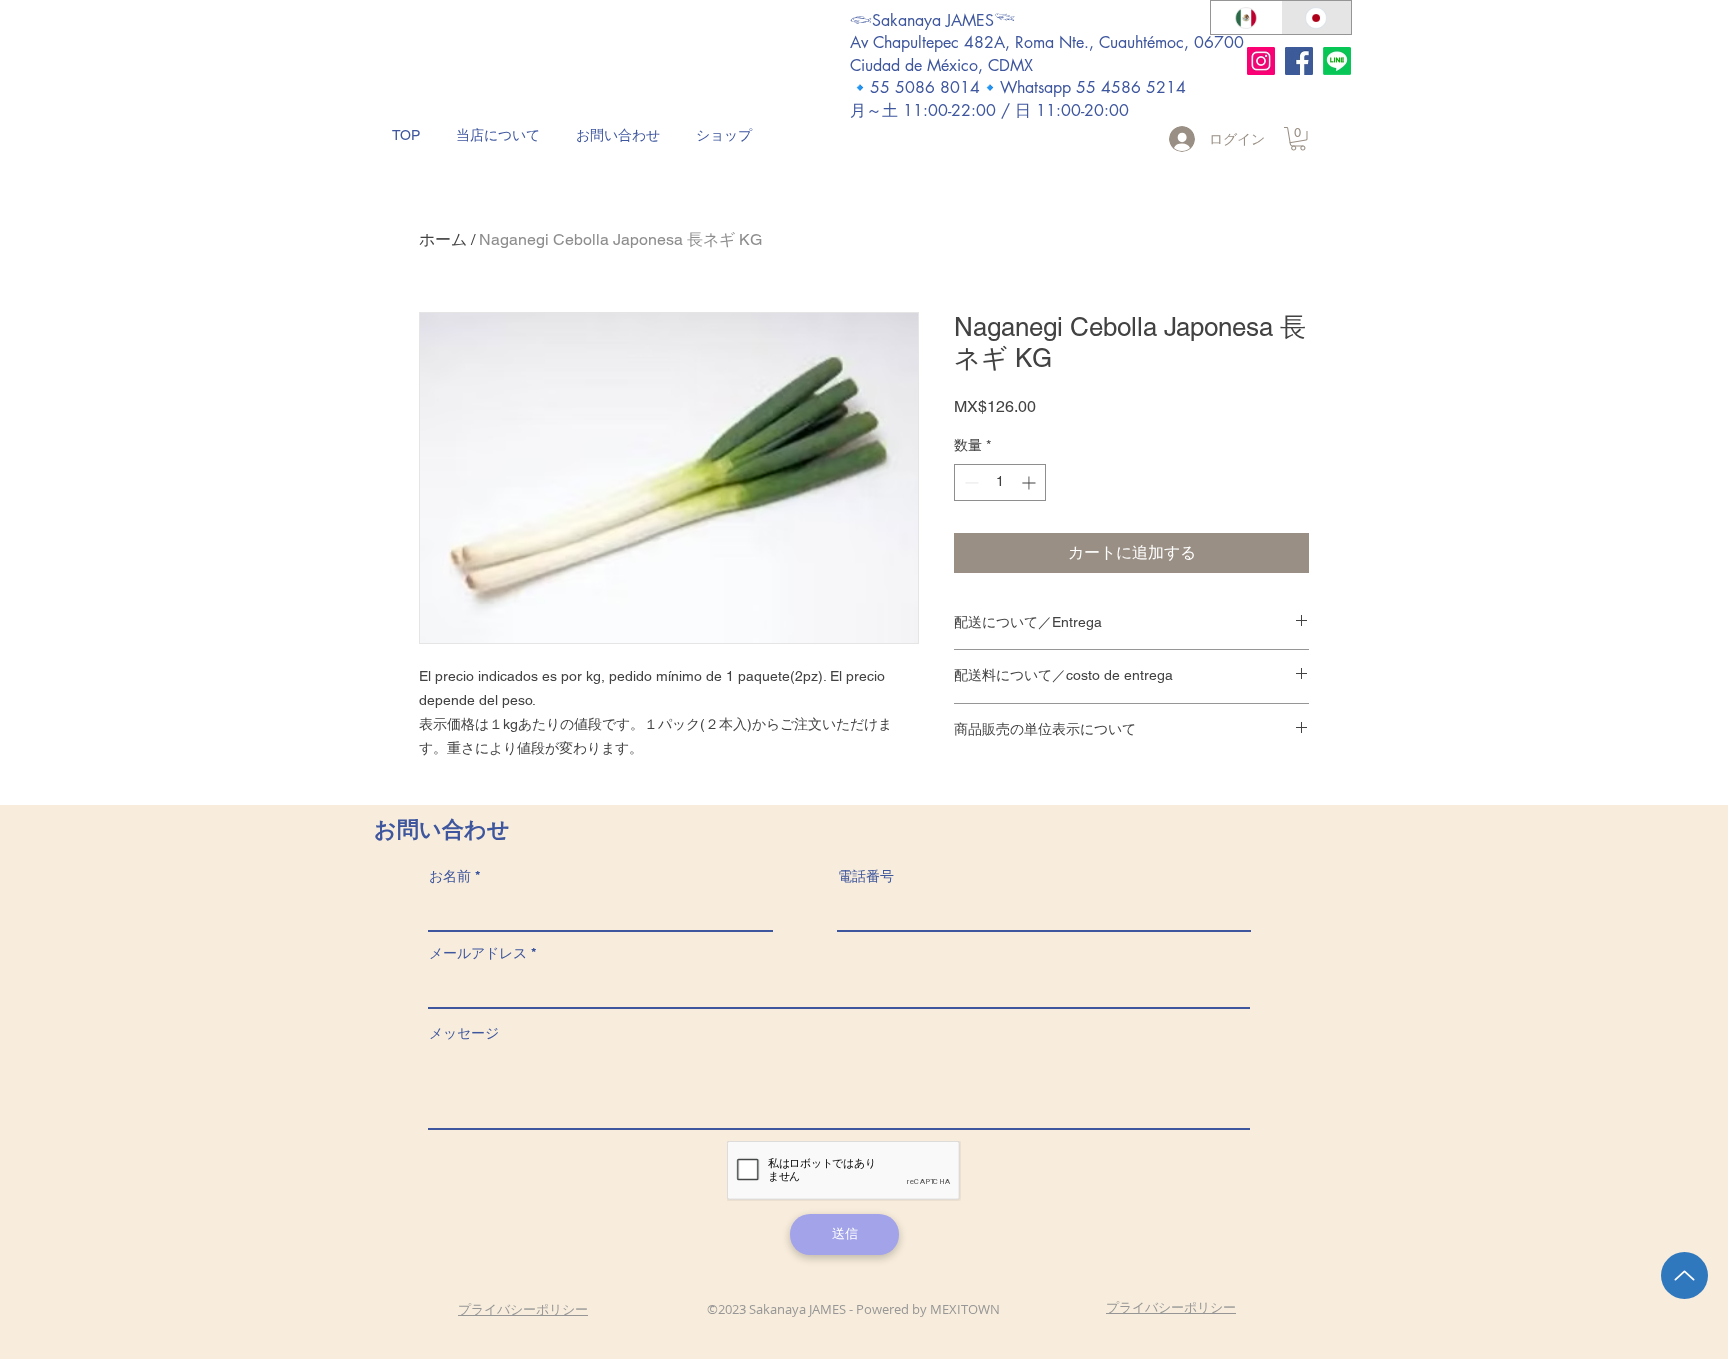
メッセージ (464, 1033)
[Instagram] (1261, 61)
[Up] (1684, 1275)
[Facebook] (1299, 61)
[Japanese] (1316, 17)
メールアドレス (478, 953)
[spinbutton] (1000, 482)
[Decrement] (969, 482)
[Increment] (1030, 482)
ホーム (443, 239)
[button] (1298, 139)
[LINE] (1337, 61)
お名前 (450, 876)
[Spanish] (1246, 17)
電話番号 (866, 876)
